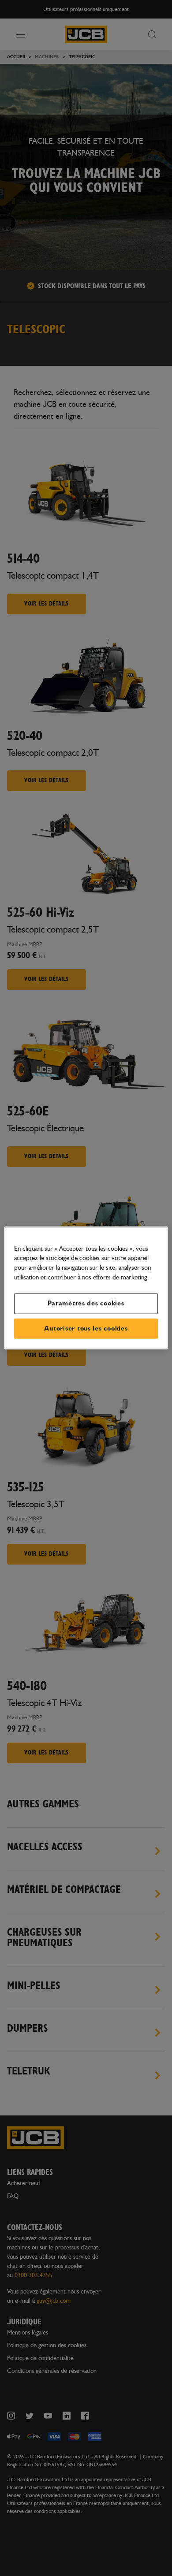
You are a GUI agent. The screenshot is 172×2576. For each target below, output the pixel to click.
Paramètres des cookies (86, 1303)
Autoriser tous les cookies (86, 1328)
